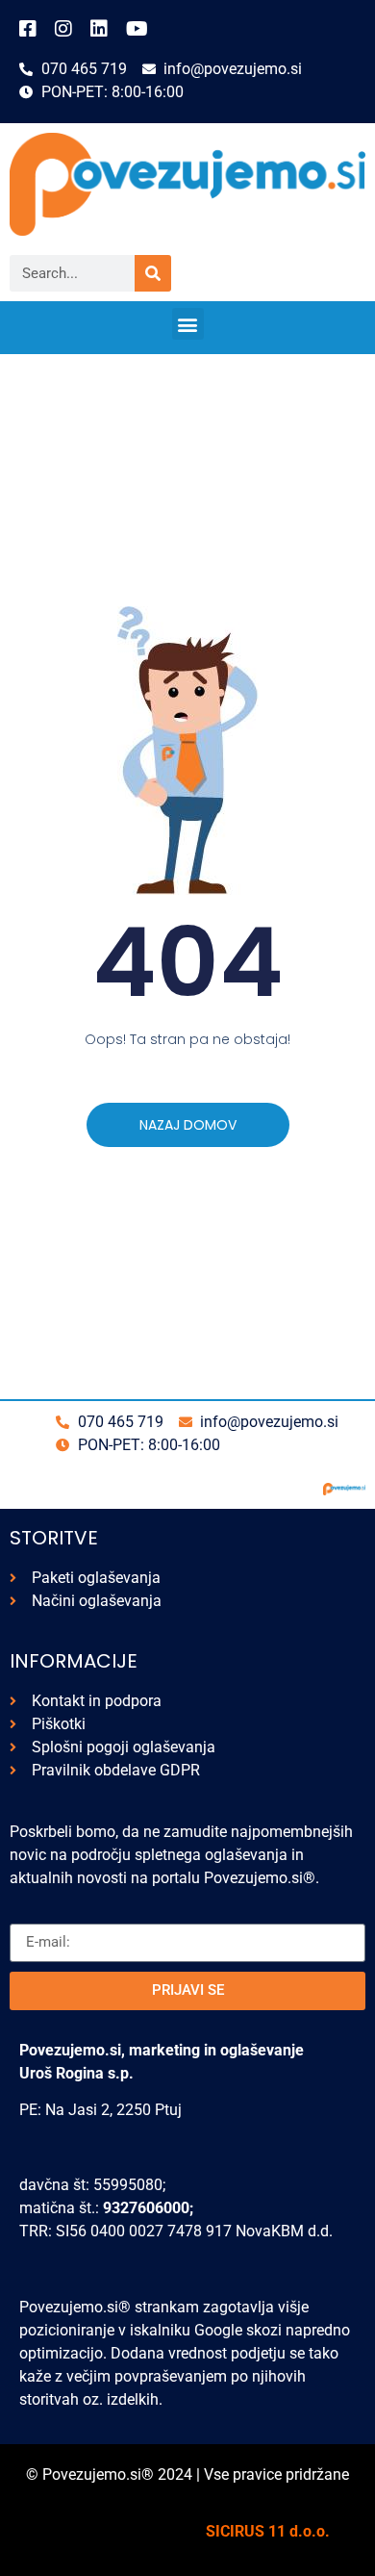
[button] (188, 324)
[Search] (153, 273)
